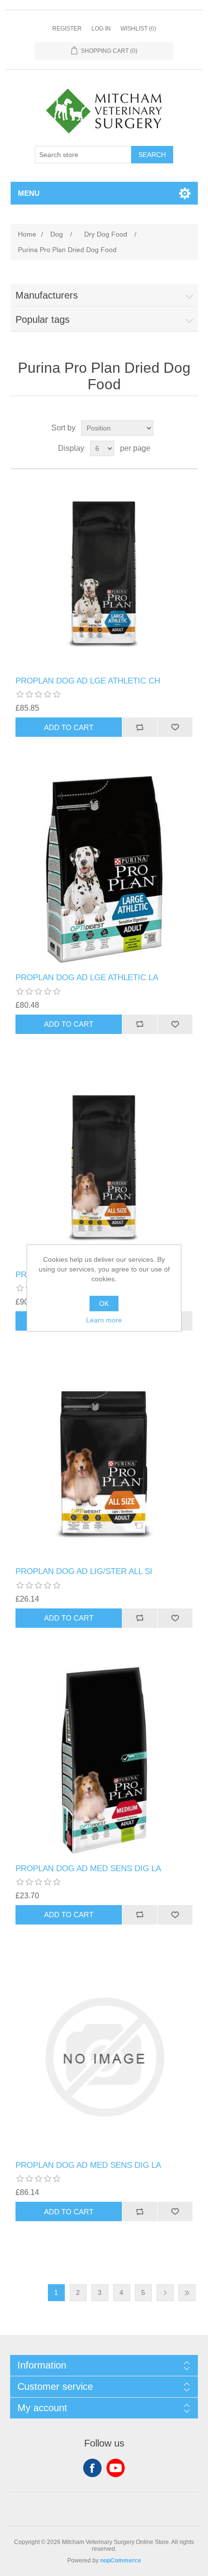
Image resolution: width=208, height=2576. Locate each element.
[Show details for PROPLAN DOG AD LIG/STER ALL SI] (104, 1167)
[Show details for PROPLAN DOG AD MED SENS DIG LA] (104, 1760)
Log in (101, 29)
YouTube (116, 2468)
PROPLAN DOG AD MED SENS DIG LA (88, 1868)
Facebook (92, 2468)
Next (165, 2293)
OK (104, 1304)
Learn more (104, 1320)
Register (67, 29)
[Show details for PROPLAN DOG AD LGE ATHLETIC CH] (104, 573)
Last (187, 2293)
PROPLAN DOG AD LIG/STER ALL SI (84, 1571)
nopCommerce (121, 2560)
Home (27, 234)
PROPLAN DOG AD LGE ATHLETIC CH (88, 681)
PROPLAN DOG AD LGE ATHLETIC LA (87, 978)
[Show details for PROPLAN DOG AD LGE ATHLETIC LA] (104, 869)
